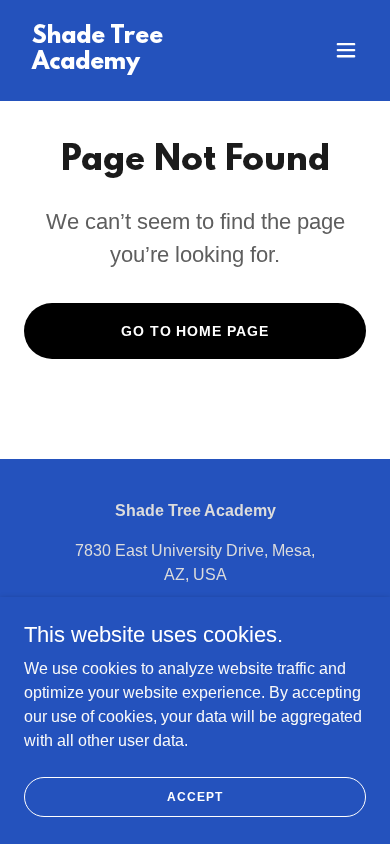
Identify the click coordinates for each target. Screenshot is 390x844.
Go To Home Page (195, 331)
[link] (143, 63)
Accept (194, 796)
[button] (346, 50)
